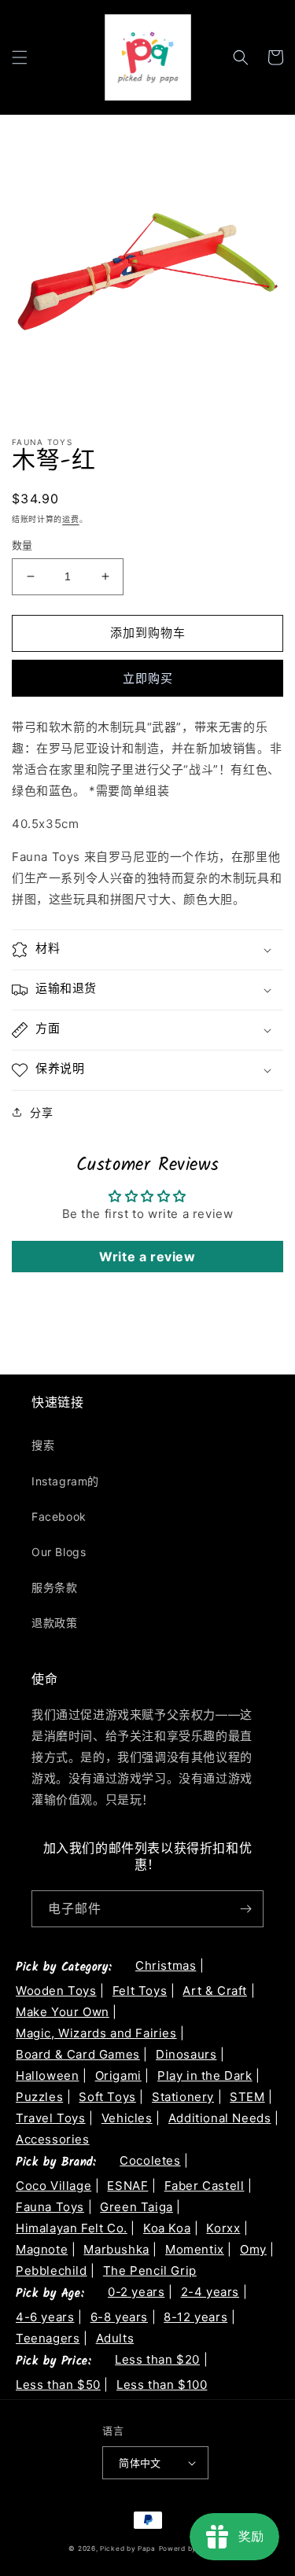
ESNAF (127, 2186)
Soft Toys (107, 2097)
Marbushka (116, 2249)
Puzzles (39, 2097)
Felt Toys (140, 1991)
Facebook (59, 1516)
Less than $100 (162, 2385)
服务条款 (54, 1587)
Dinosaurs (186, 2054)
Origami (118, 2076)
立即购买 (148, 678)
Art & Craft (215, 1991)
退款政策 (54, 1623)
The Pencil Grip (150, 2271)
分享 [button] (41, 1112)
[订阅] (245, 1909)
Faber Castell (205, 2186)
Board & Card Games (78, 2054)
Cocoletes (150, 2160)
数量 (22, 545)
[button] (20, 57)
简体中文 (140, 2463)
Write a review (147, 1257)
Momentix (195, 2249)
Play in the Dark (205, 2076)
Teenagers (48, 2338)
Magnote (42, 2249)
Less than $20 (157, 2359)
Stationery (183, 2097)
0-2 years (136, 2292)
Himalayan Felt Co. (72, 2228)
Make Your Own (63, 2012)
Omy (253, 2249)
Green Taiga (136, 2207)
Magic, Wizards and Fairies (96, 2033)
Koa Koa (167, 2228)
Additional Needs (220, 2118)
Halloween (47, 2076)
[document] (147, 275)
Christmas (166, 1965)
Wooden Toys (56, 1991)
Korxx (223, 2228)
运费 (70, 519)
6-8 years (119, 2317)
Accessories (53, 2139)
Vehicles (127, 2118)
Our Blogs (59, 1552)
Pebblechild (52, 2271)
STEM (247, 2097)
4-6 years (45, 2317)
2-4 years (210, 2292)
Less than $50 (58, 2385)
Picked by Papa (128, 2548)
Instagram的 (65, 1481)
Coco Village (53, 2186)
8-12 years (195, 2317)
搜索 (43, 1445)
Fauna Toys (50, 2207)
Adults (115, 2338)
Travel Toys (51, 2118)
